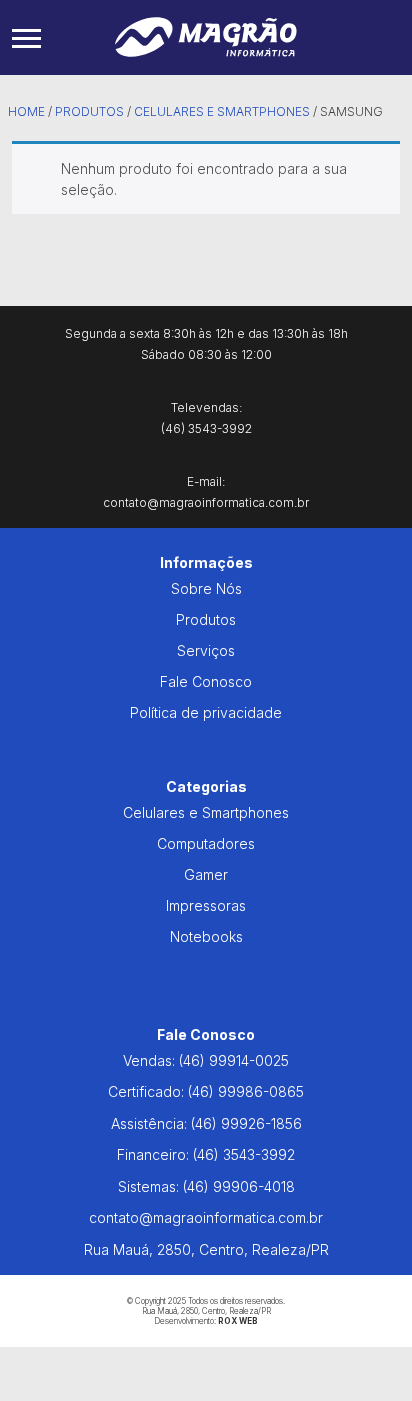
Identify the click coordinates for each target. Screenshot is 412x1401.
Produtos (89, 111)
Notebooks (206, 936)
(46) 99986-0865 (246, 1091)
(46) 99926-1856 (246, 1123)
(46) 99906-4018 (239, 1186)
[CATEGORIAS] (26, 37)
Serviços (206, 650)
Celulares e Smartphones (222, 111)
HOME (26, 111)
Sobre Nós (206, 588)
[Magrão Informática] (206, 35)
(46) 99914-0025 (234, 1060)
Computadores (206, 843)
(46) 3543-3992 (244, 1154)
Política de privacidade (206, 712)
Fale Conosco (206, 681)
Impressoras (206, 905)
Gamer (206, 874)
